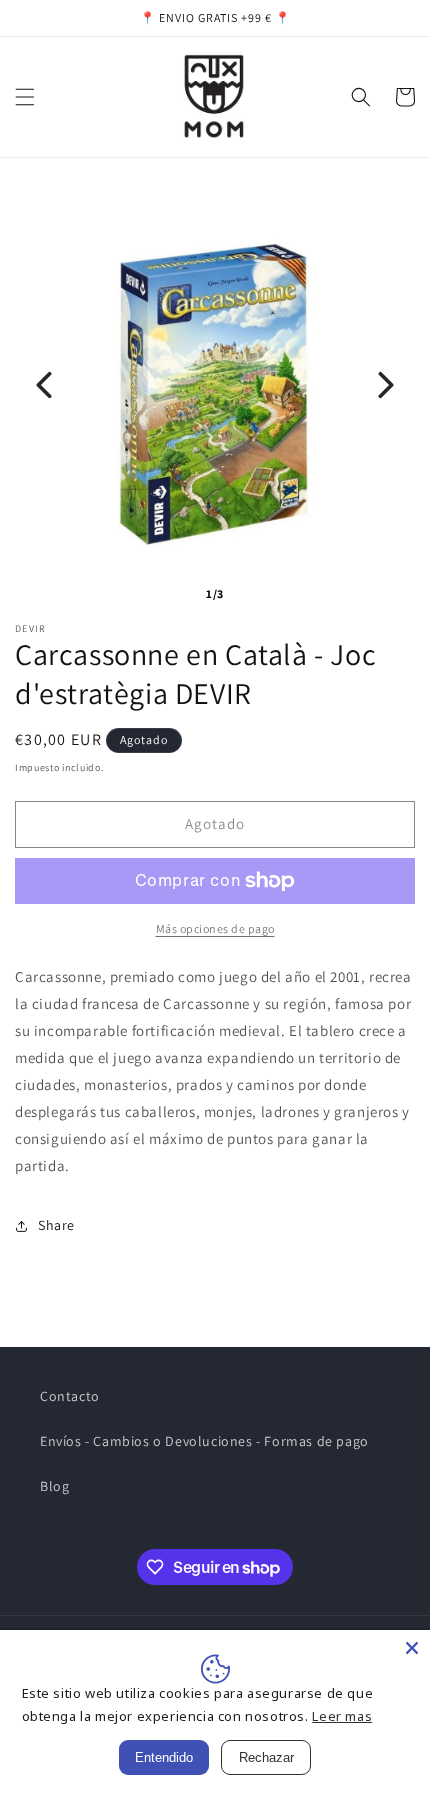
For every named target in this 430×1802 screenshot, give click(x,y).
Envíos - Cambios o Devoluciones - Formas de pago (204, 1441)
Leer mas (342, 1716)
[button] (25, 97)
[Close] (412, 1648)
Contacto (70, 1396)
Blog (54, 1486)
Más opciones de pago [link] (215, 928)
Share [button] (56, 1225)
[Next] (386, 385)
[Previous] (44, 385)
